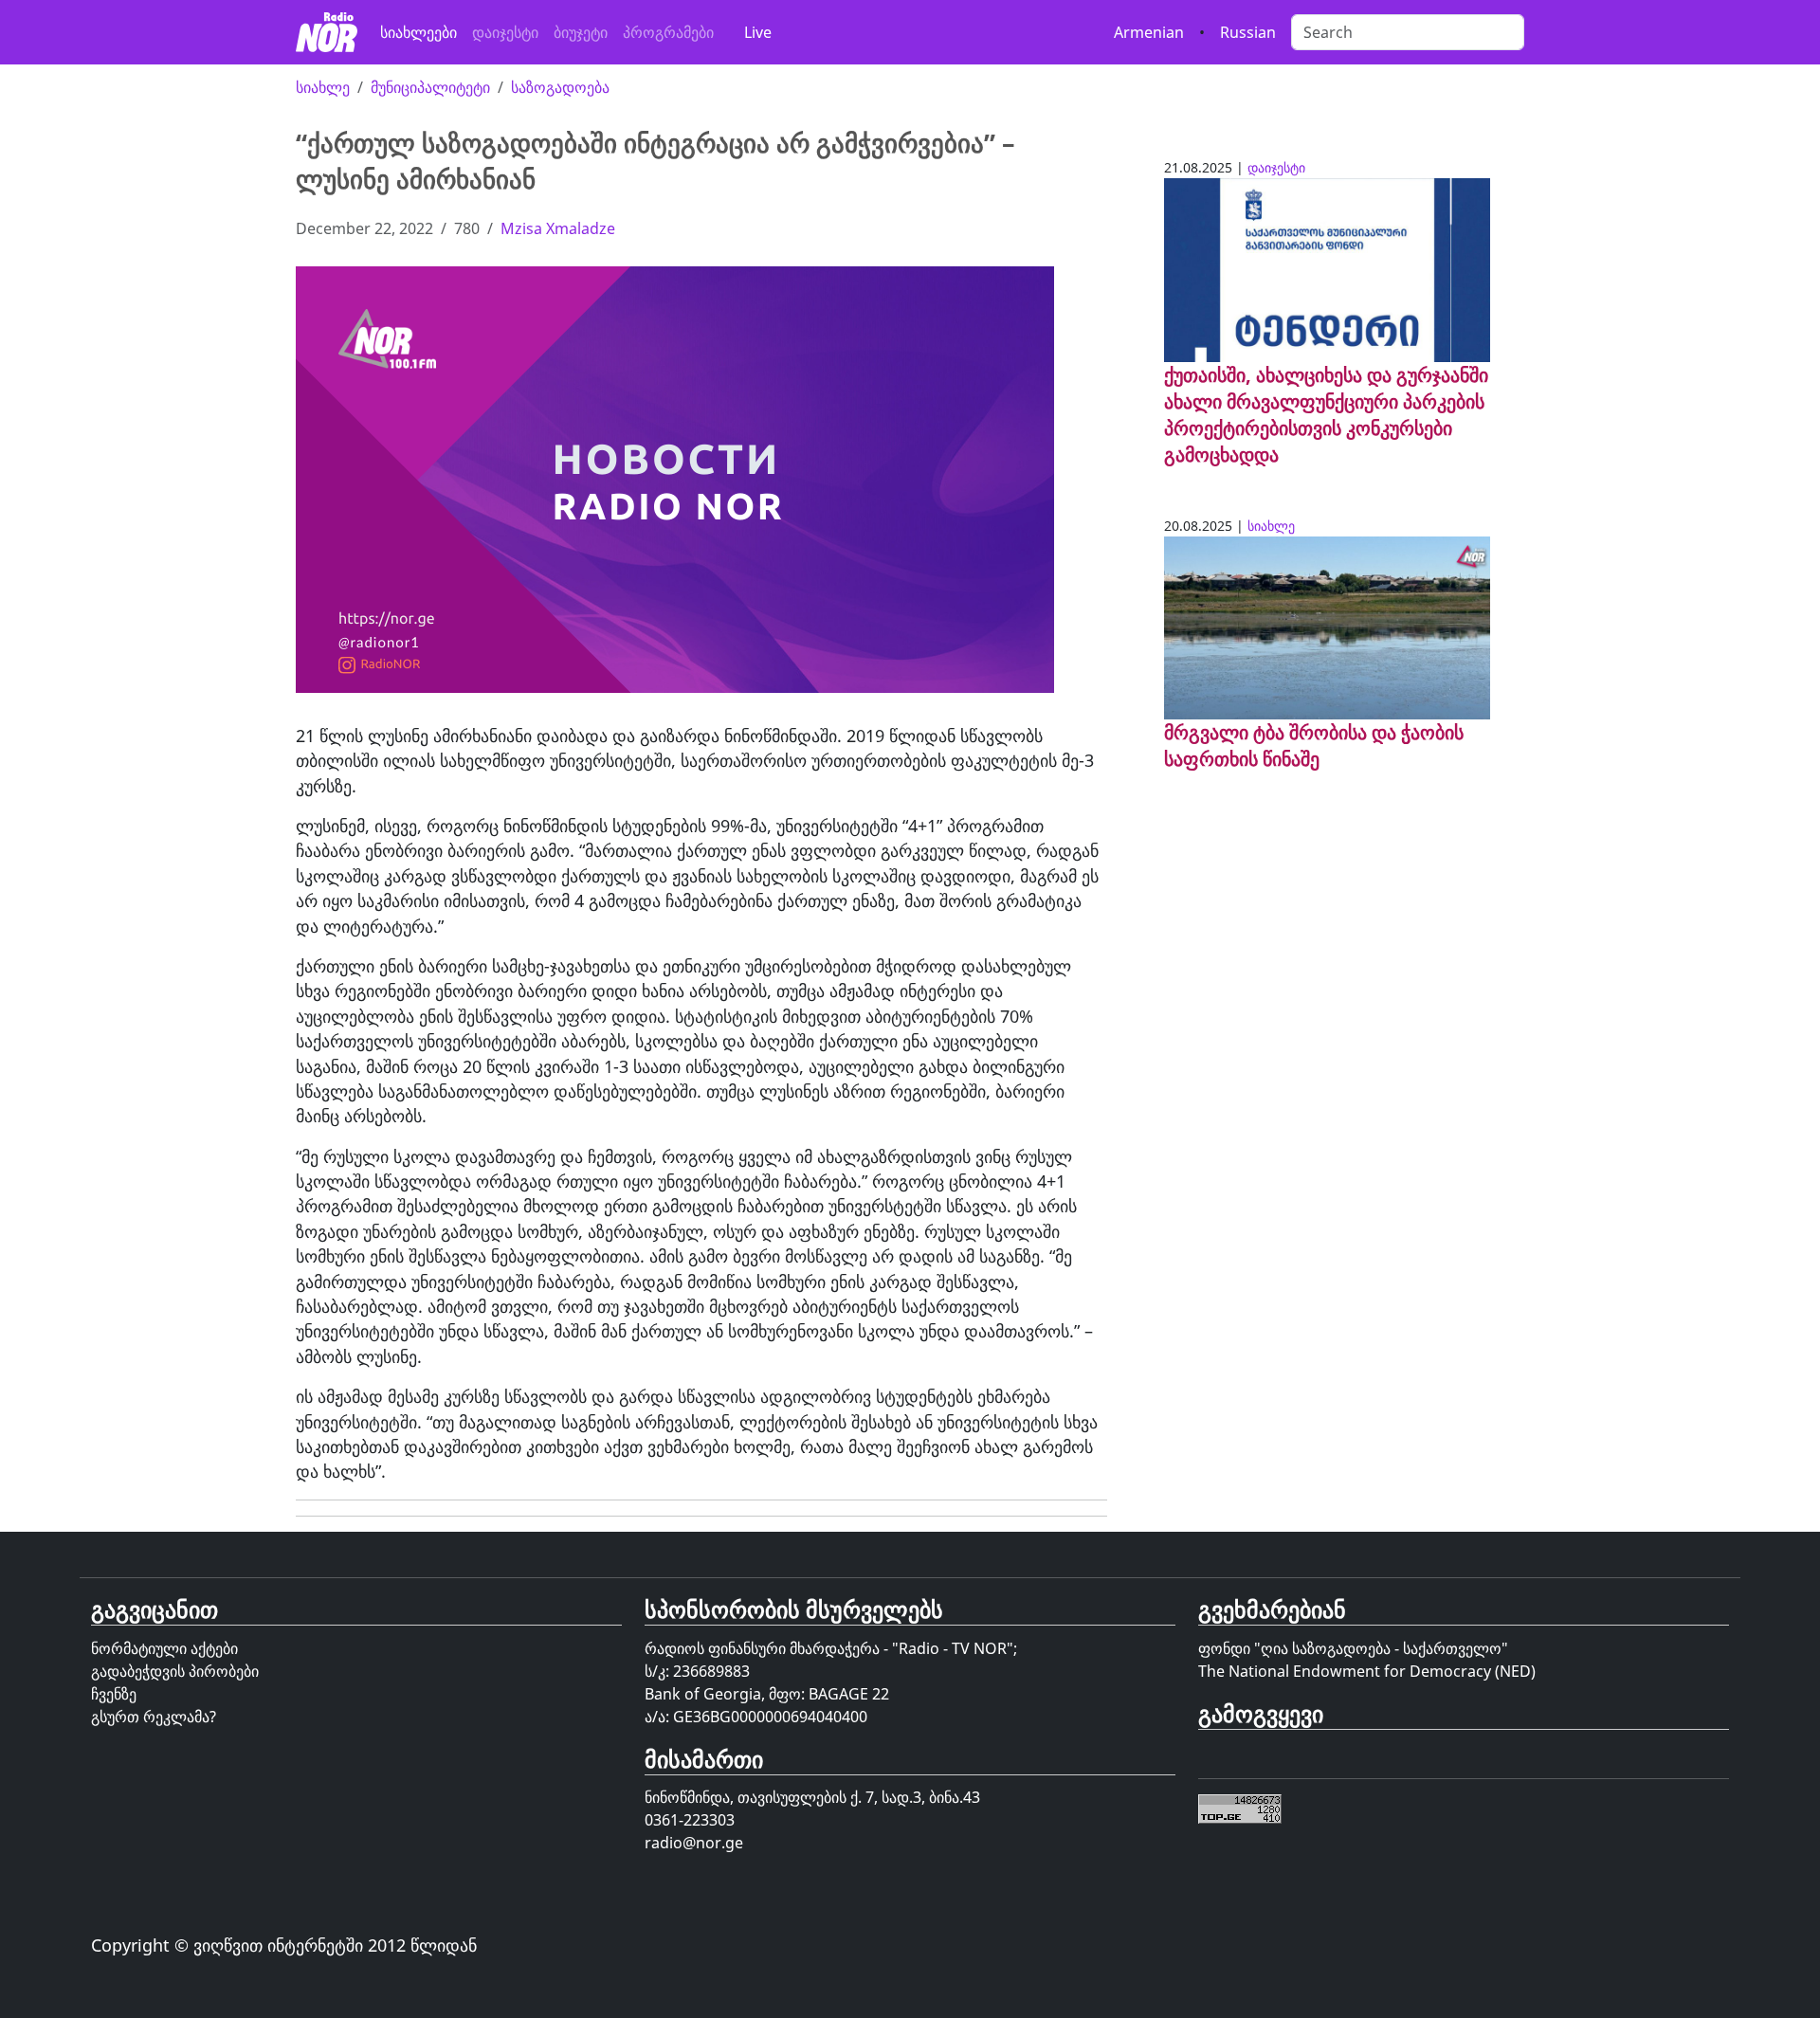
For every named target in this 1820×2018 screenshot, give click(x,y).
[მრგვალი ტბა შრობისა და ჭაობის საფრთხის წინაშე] (1327, 627)
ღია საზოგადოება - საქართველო (1381, 1648)
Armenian (1149, 32)
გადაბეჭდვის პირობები (175, 1671)
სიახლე (323, 87)
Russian (1248, 32)
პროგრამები (668, 32)
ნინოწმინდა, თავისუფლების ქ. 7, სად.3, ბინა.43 (812, 1797)
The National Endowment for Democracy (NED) (1367, 1671)
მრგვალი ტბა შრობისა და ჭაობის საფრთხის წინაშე (1314, 745)
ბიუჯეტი (581, 32)
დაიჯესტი (505, 32)
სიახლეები (419, 32)
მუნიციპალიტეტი (430, 87)
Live (758, 32)
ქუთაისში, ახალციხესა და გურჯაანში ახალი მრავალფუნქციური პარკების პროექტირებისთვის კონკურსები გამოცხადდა (1326, 415)
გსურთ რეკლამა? (154, 1717)
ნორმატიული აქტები (164, 1648)
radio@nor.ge (694, 1843)
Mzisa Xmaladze (558, 228)
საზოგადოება (560, 87)
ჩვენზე (114, 1694)
